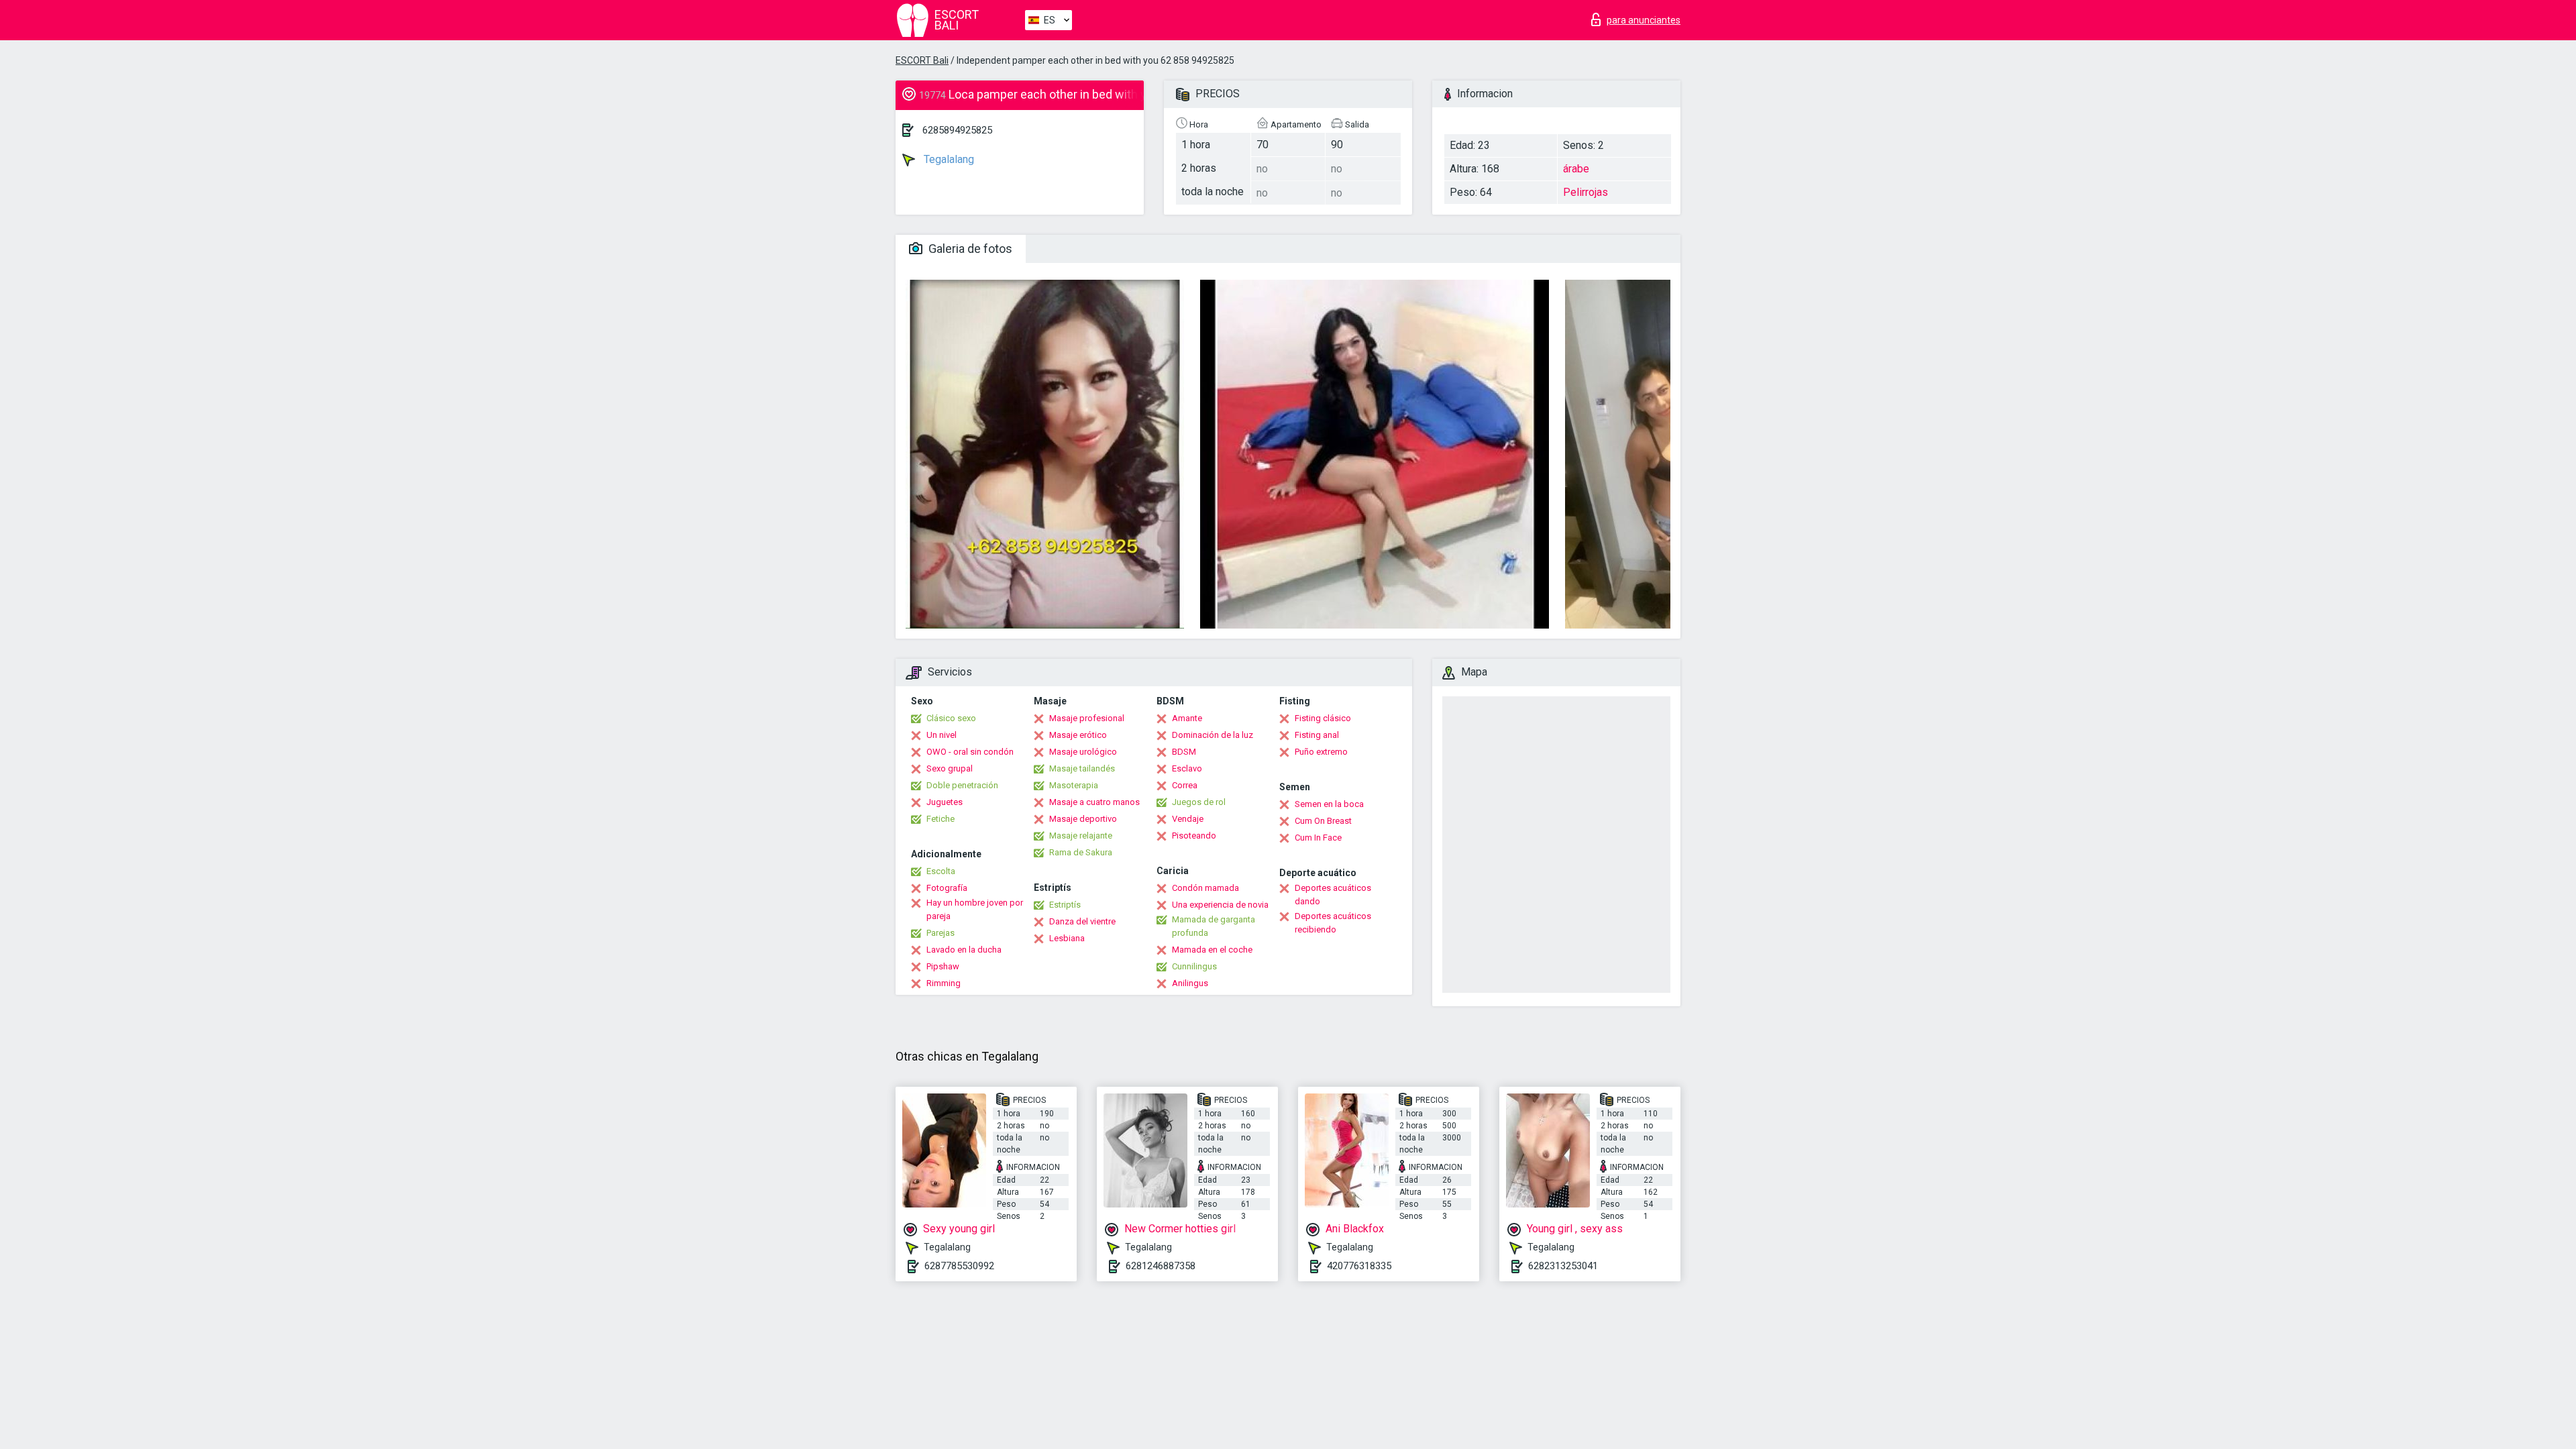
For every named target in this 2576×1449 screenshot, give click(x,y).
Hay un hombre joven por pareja (975, 909)
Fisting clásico (1323, 718)
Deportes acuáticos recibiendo (1333, 923)
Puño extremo (1321, 752)
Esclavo (1187, 768)
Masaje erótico (1078, 735)
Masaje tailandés (1082, 768)
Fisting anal (1317, 735)
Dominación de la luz (1213, 735)
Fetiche (941, 819)
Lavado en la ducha (964, 950)
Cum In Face (1318, 838)
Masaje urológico (1083, 752)
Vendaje (1188, 819)
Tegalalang (948, 159)
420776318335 (1359, 1266)
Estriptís (1065, 905)
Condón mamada (1205, 888)
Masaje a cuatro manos (1094, 802)
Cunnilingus (1194, 966)
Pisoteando (1194, 836)
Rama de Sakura (1081, 852)
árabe (1576, 169)
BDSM (1184, 752)
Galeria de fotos (969, 249)
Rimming (944, 983)
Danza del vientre (1082, 921)
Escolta (941, 871)
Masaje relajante (1081, 836)
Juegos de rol (1199, 802)
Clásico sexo (951, 718)
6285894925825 (957, 130)
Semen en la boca (1329, 804)
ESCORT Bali (922, 60)
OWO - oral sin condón (970, 752)
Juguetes (945, 802)
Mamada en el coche (1212, 950)
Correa (1185, 785)
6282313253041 (1563, 1266)
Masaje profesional (1087, 718)
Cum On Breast (1323, 821)
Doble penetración (962, 785)
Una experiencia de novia (1220, 905)
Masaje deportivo (1083, 819)
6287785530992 (959, 1266)
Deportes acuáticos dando (1333, 895)
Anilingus (1190, 983)
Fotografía (947, 888)
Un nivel (942, 735)
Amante (1187, 718)
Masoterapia (1074, 785)
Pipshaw (943, 966)
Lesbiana (1067, 938)
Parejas (941, 933)
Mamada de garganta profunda (1214, 926)
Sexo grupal (950, 768)
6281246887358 (1161, 1266)
